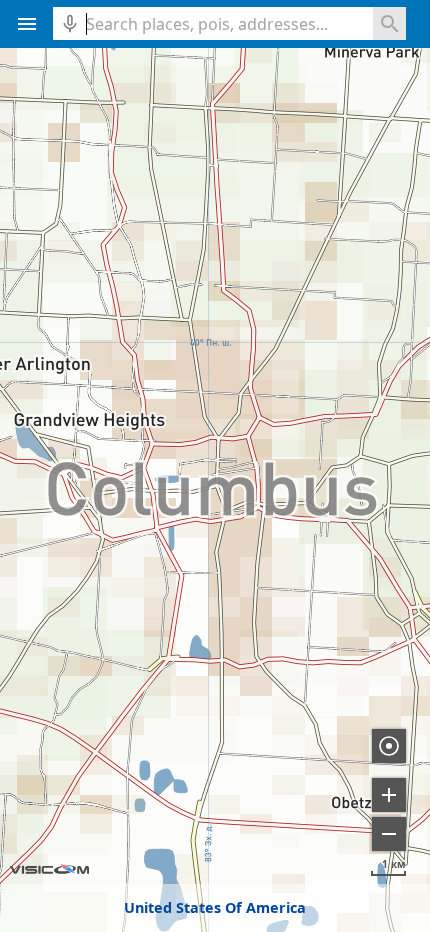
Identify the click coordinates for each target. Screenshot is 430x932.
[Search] (389, 23)
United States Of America (215, 907)
